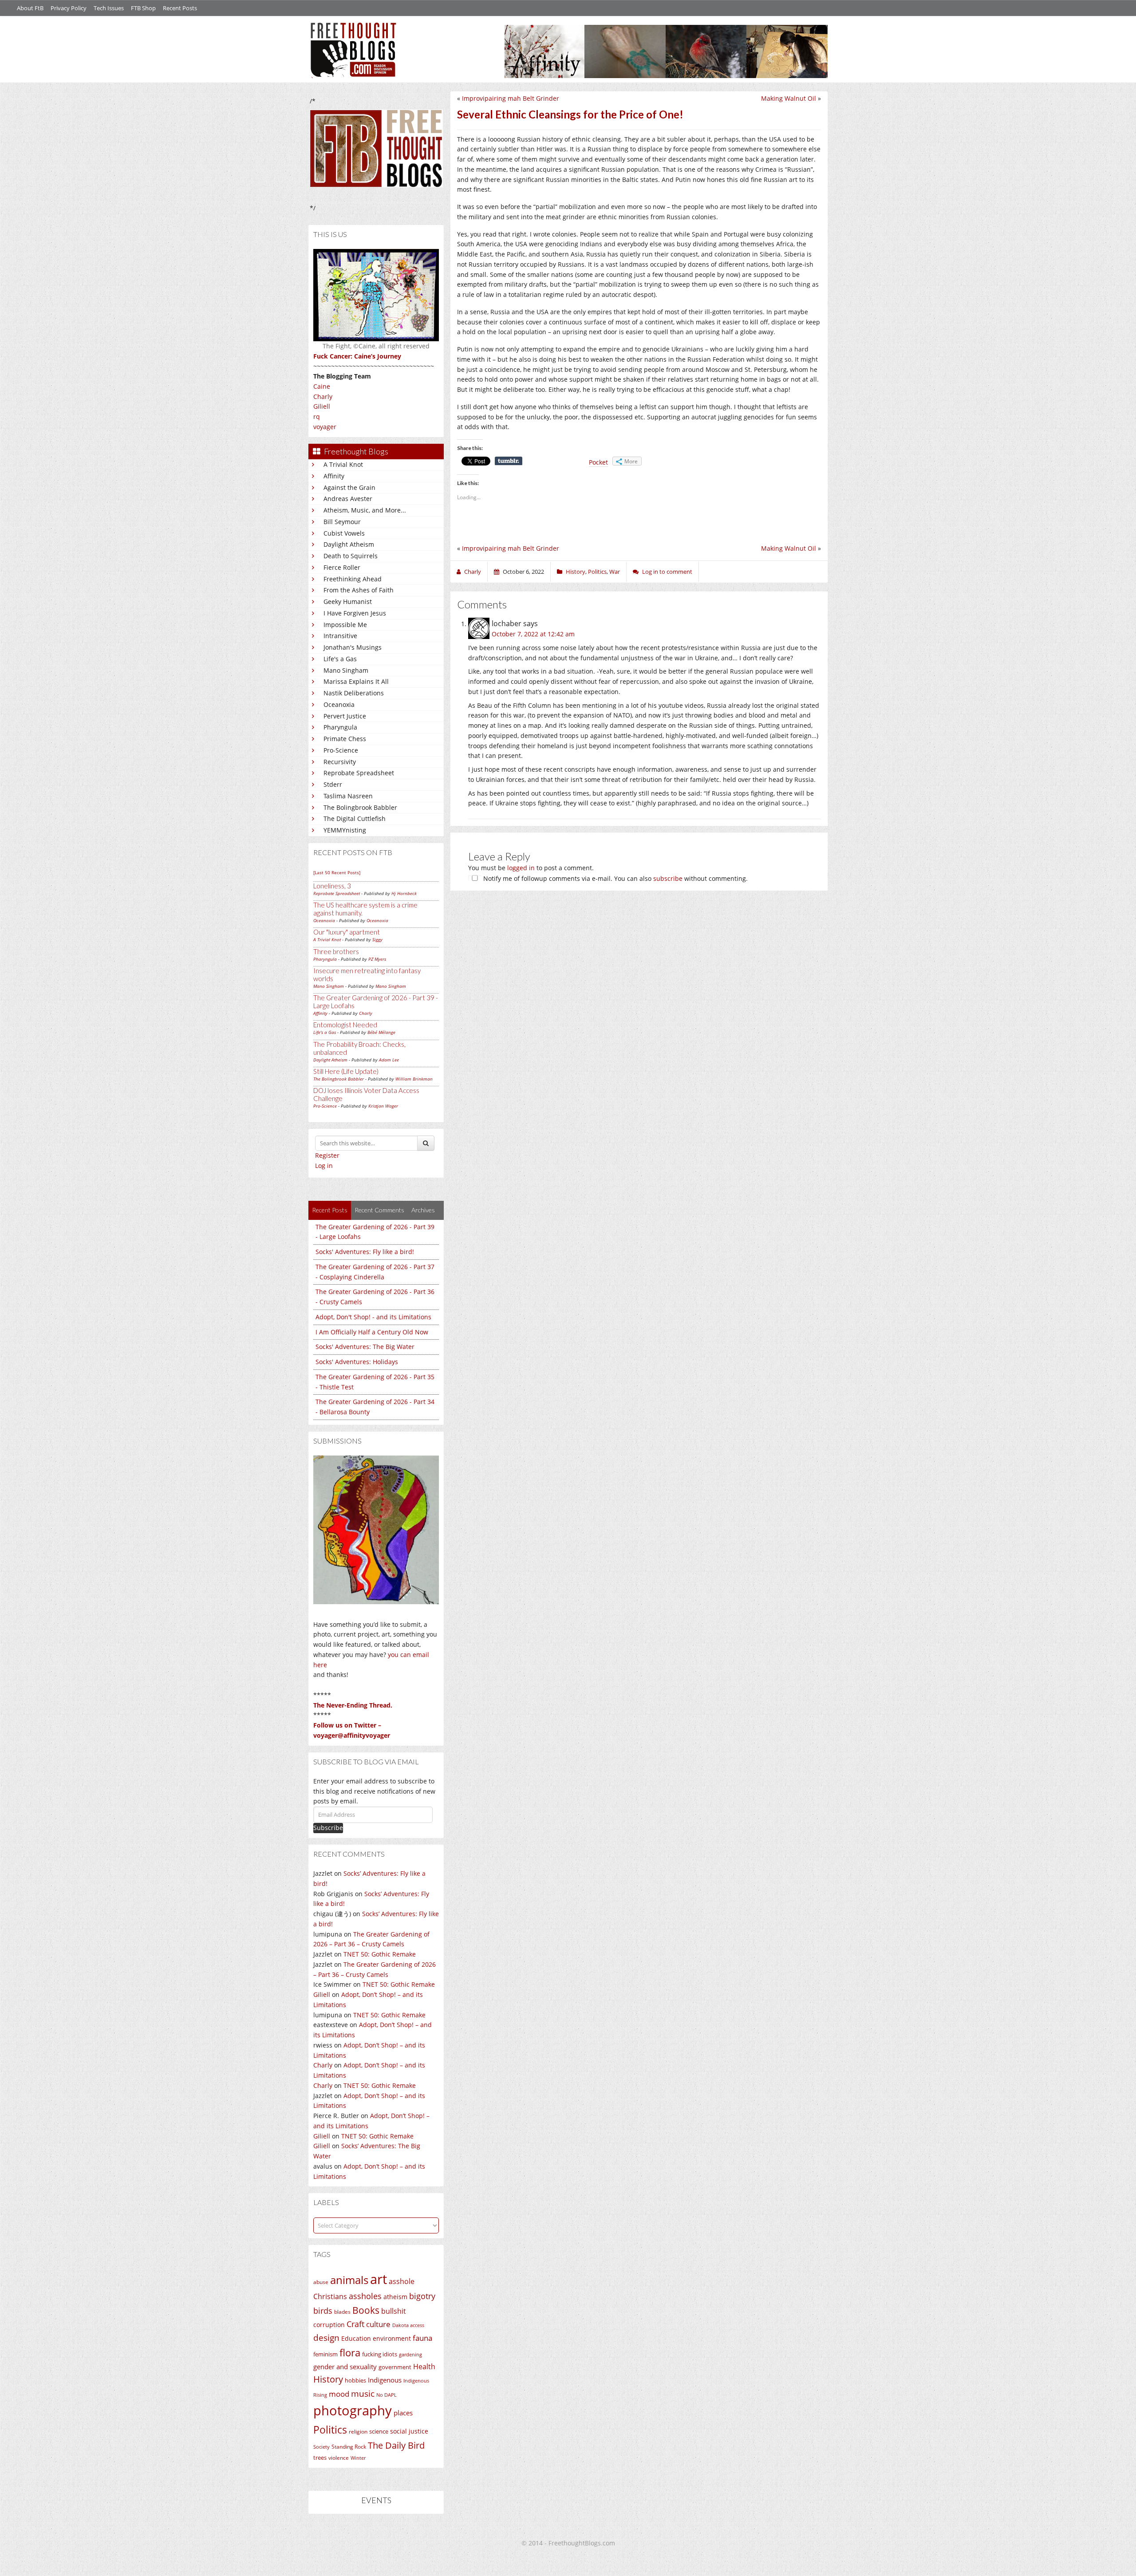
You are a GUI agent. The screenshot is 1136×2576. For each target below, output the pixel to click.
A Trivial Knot (343, 464)
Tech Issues (109, 8)
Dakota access (408, 2325)
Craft (355, 2324)
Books (366, 2310)
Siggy (377, 939)
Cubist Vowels (344, 533)
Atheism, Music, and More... (365, 510)
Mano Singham (346, 670)
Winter (358, 2458)
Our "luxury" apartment (347, 932)
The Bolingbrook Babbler (360, 807)
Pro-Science (341, 750)
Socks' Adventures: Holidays (357, 1362)
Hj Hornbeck (404, 893)
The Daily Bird (396, 2445)
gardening (410, 2354)
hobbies (355, 2380)
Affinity (334, 476)
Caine (322, 386)
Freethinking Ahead (353, 579)
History (328, 2379)
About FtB (30, 8)
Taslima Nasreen (348, 796)
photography (353, 2410)
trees (320, 2458)
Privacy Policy (69, 8)
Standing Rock (349, 2447)
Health (424, 2366)
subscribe (668, 878)
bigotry (422, 2296)
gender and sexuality (345, 2367)
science (379, 2431)
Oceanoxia (339, 704)
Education (356, 2338)
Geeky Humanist (348, 602)
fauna (422, 2338)
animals (349, 2280)
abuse (321, 2282)
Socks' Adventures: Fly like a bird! (365, 1252)
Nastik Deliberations (354, 693)
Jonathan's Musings (353, 647)
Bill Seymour (342, 522)
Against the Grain (349, 487)
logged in (521, 868)
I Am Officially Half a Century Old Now (372, 1332)
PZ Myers (377, 959)
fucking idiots (380, 2354)
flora (350, 2352)
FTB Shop (143, 8)
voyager (325, 427)
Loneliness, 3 (332, 886)
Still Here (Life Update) (346, 1071)
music (363, 2393)
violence (339, 2458)
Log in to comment (667, 572)
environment (392, 2338)
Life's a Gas (340, 659)
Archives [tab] (423, 1210)
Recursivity (340, 762)
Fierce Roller (342, 567)
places (403, 2413)
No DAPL (387, 2395)
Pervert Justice (345, 716)
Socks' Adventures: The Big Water (365, 1347)
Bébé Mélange (381, 1032)
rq (317, 416)
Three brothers (336, 951)
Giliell (322, 406)
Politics (330, 2430)
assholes (365, 2296)
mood (339, 2394)
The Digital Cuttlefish (355, 819)
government (395, 2367)
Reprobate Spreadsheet (359, 773)
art (379, 2279)
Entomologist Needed (345, 1025)
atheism (395, 2297)
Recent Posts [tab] (330, 1210)
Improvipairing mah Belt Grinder (511, 98)
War (615, 572)
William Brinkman (414, 1079)
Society (321, 2447)
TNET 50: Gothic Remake (380, 1954)
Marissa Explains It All (356, 681)
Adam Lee (389, 1060)
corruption (329, 2325)
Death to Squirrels (351, 556)
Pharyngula (340, 727)
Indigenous (385, 2380)
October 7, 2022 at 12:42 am (533, 634)
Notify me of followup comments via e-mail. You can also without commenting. (615, 878)
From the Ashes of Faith (359, 590)
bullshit (394, 2311)
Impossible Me (345, 625)
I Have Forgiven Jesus (355, 613)
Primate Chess (345, 739)
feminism (325, 2354)
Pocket (598, 462)
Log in (324, 1166)
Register (327, 1155)
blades (342, 2312)
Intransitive (340, 636)
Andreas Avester (348, 499)
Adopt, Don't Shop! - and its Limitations (373, 1317)
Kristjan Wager (383, 1106)
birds (323, 2311)
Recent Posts (180, 8)
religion (358, 2432)
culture (378, 2324)
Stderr (333, 784)
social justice (409, 2431)
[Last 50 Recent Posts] (337, 872)
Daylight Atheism (349, 544)
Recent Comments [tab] (379, 1210)
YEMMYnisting (345, 830)
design (326, 2337)
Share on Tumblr (509, 461)
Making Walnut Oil (789, 98)
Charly (323, 396)
